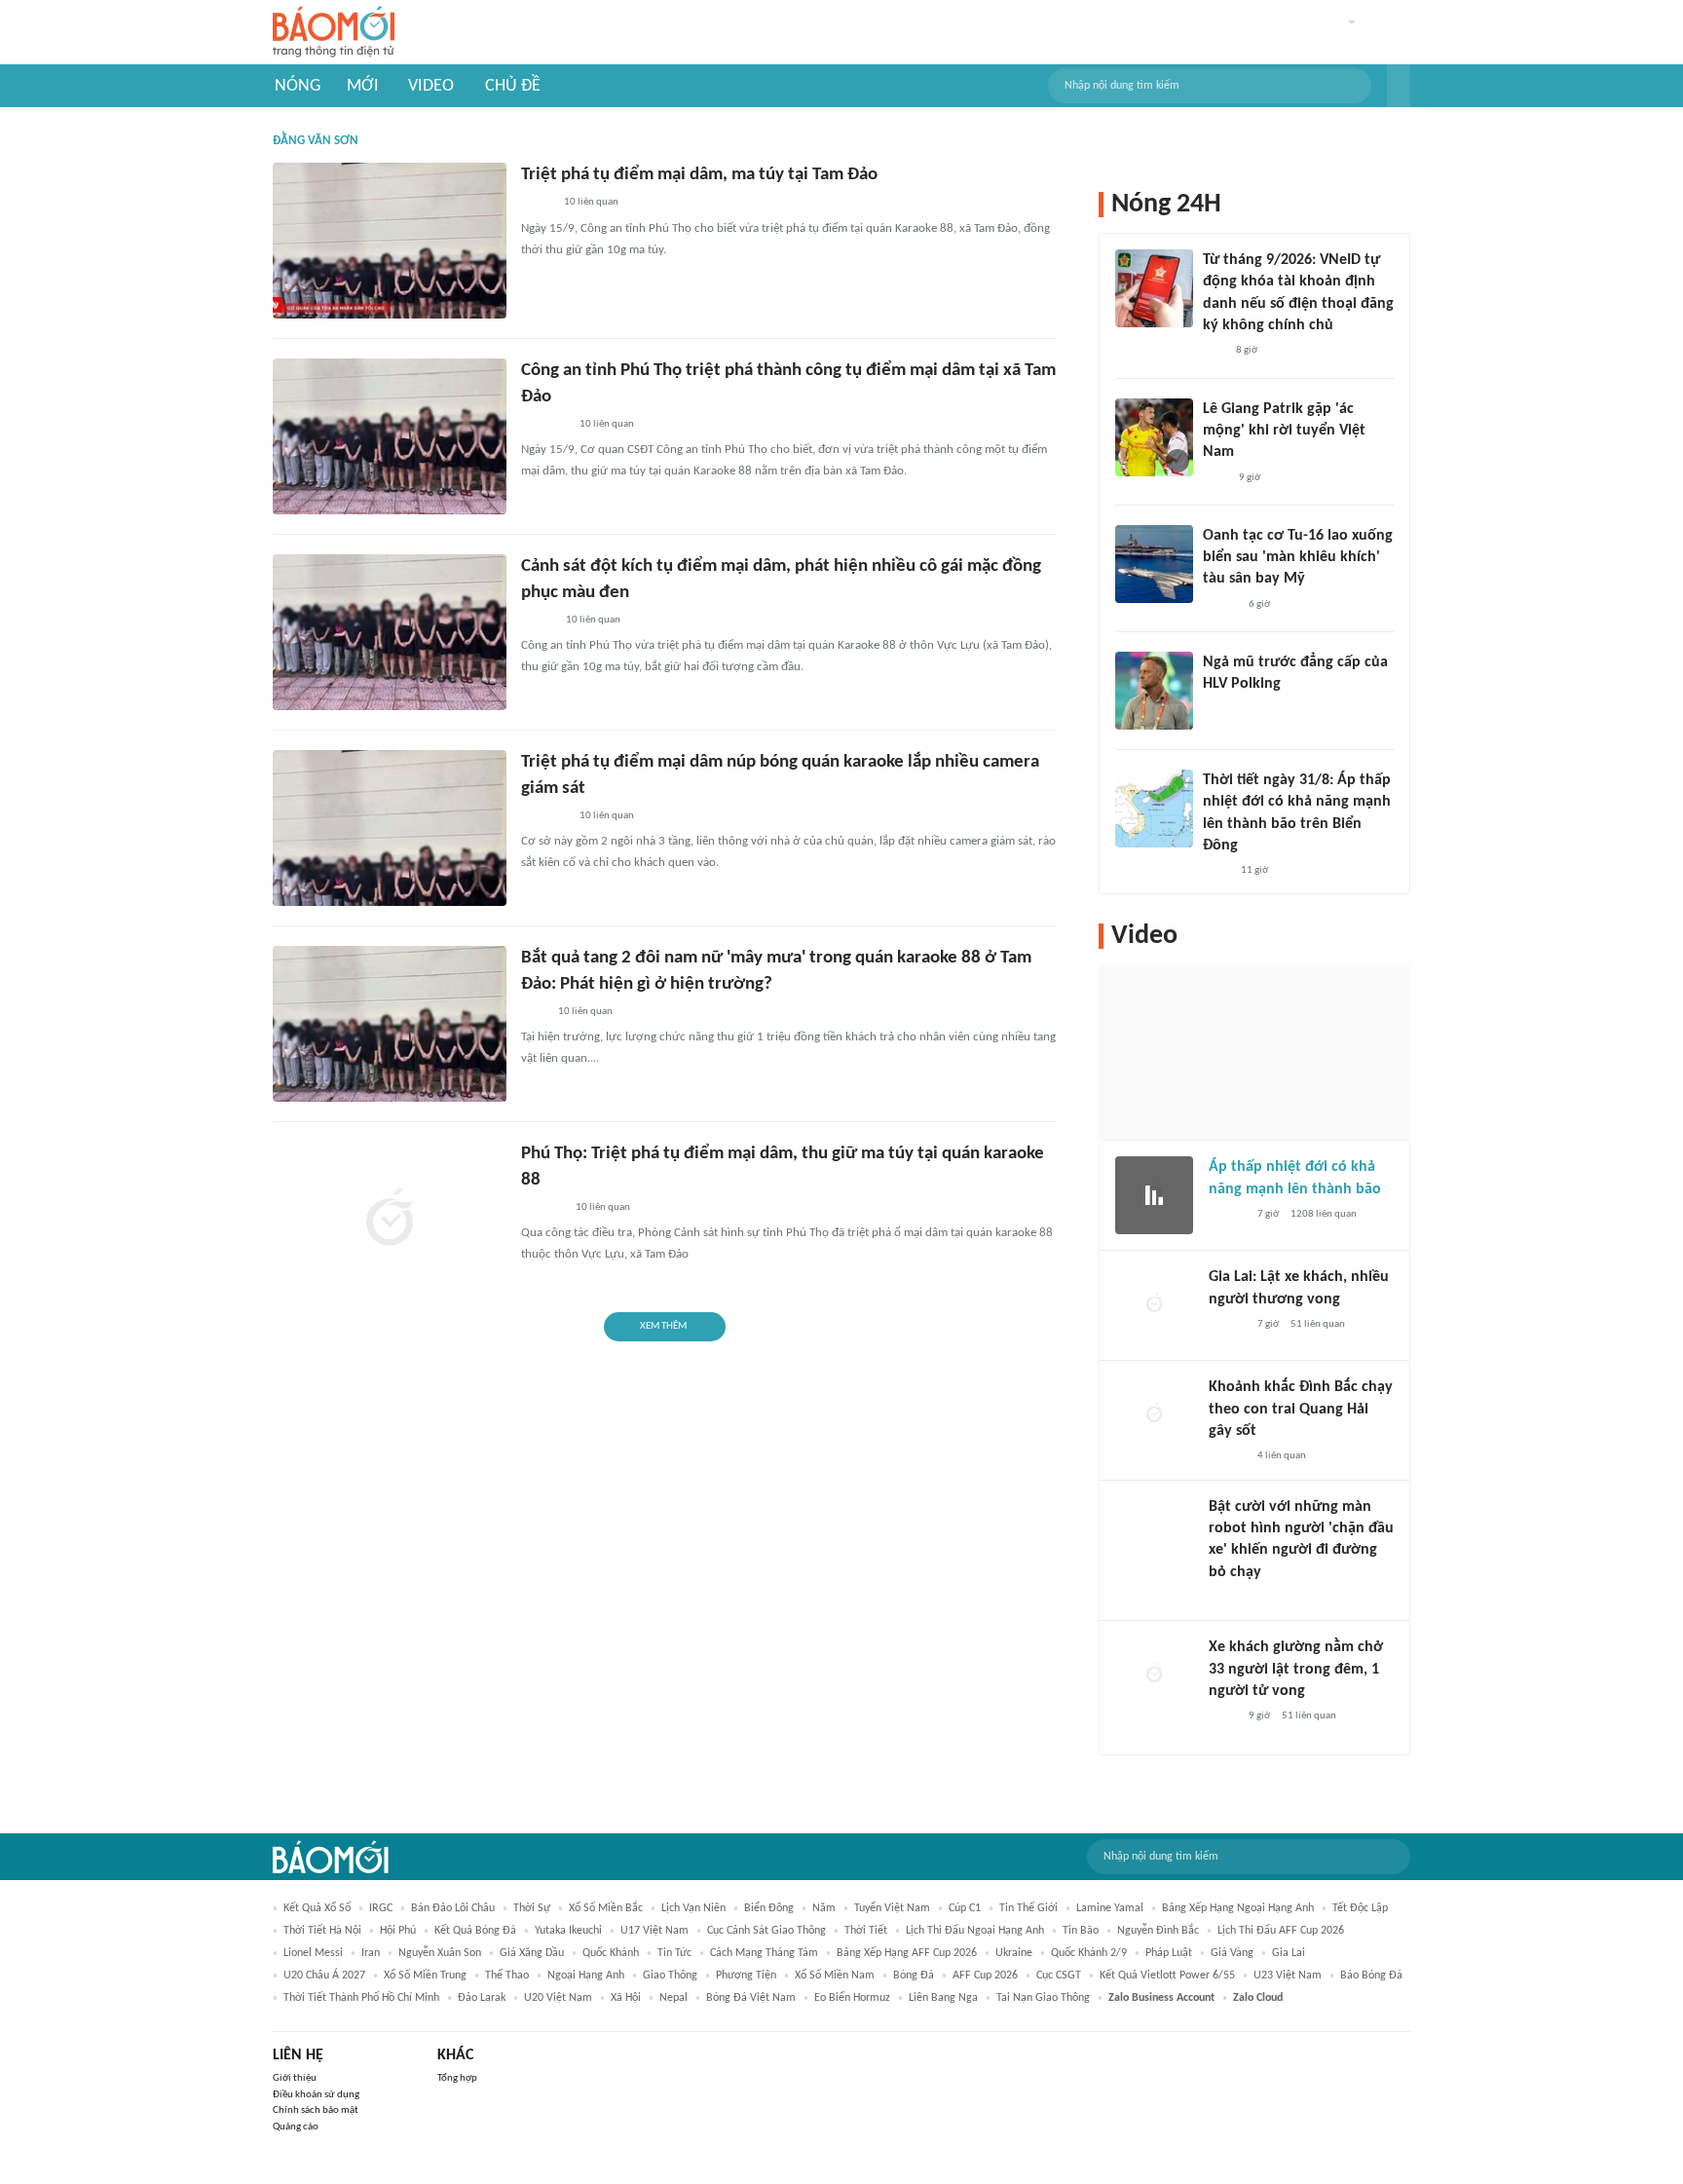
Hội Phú (398, 1931)
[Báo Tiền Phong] (1227, 1457)
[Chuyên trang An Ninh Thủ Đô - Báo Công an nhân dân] (1214, 352)
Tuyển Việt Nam (892, 1908)
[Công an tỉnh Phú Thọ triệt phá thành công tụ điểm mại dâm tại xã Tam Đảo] (390, 436)
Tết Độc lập (1360, 1908)
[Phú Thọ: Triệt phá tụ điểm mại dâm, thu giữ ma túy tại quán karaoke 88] (390, 1220)
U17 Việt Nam (654, 1931)
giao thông (670, 1976)
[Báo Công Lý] (537, 204)
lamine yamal (1110, 1908)
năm (824, 1908)
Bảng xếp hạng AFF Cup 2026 (907, 1953)
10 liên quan (591, 202)
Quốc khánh (611, 1953)
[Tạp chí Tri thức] (1215, 478)
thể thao (507, 1976)
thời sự (532, 1908)
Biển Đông (769, 1908)
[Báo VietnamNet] (538, 621)
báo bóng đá (1371, 1976)
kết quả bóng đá (475, 1931)
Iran (371, 1953)
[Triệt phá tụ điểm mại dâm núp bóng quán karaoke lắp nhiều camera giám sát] (390, 828)
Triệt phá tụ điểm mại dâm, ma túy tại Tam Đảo (699, 175)
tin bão (1081, 1931)
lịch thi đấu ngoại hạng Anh (975, 1931)
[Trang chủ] (334, 33)
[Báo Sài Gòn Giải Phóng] (1227, 1215)
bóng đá (914, 1976)
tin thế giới (1028, 1908)
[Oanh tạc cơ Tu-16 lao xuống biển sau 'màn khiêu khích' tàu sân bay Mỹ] (1154, 564)
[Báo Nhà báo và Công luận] (544, 425)
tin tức (674, 1953)
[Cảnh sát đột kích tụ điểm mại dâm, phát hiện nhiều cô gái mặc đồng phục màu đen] (390, 632)
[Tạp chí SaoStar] (1223, 710)
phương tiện (746, 1976)
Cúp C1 (965, 1908)
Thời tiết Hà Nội (322, 1931)
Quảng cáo (296, 2127)
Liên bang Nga (943, 1998)
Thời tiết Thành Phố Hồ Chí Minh (361, 1998)
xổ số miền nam (835, 1976)
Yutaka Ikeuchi (568, 1931)
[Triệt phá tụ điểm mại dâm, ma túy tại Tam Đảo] (390, 241)
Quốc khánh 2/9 (1089, 1953)
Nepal (673, 1998)
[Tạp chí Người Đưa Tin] (1224, 1598)
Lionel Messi (313, 1953)
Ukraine (1014, 1953)
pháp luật (1169, 1953)
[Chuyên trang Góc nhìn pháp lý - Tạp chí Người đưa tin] (534, 1012)
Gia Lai (1289, 1953)
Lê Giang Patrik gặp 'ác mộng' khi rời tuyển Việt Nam (1284, 431)
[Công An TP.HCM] (1223, 1716)
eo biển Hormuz (852, 1998)
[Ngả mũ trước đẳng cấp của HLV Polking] (1154, 691)
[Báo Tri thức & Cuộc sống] (544, 816)
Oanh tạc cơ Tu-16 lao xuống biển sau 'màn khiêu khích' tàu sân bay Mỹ (1298, 558)
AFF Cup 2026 (985, 1976)
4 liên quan (1282, 1456)
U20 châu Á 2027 (324, 1976)
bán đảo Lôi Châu (453, 1908)
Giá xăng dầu (532, 1953)
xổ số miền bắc (606, 1908)
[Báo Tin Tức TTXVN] (1216, 871)
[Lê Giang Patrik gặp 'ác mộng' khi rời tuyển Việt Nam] (1154, 437)
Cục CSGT (1059, 1976)
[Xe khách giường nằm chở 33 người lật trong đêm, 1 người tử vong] (1154, 1676)
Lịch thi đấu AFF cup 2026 (1281, 1931)
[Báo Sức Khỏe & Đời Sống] (1220, 605)
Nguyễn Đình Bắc (1158, 1931)
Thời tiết (866, 1931)
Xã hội (626, 1998)
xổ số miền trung (425, 1976)
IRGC (381, 1908)
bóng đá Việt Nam (751, 1998)
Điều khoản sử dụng (316, 2095)
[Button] (1399, 86)
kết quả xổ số (317, 1908)
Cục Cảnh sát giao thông (767, 1931)
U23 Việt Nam (1288, 1976)
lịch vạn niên (693, 1908)
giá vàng (1232, 1953)
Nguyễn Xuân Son (440, 1953)
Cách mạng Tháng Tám (764, 1953)
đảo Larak (482, 1998)
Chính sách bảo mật (316, 2110)
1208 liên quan (1324, 1214)
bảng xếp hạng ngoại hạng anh (1238, 1908)
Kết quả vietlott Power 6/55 (1167, 1976)
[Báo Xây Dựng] (542, 1208)
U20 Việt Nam (558, 1998)
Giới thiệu (295, 2078)
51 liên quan (1318, 1324)
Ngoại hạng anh (586, 1976)
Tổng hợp (457, 2078)
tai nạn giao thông (1043, 1998)
